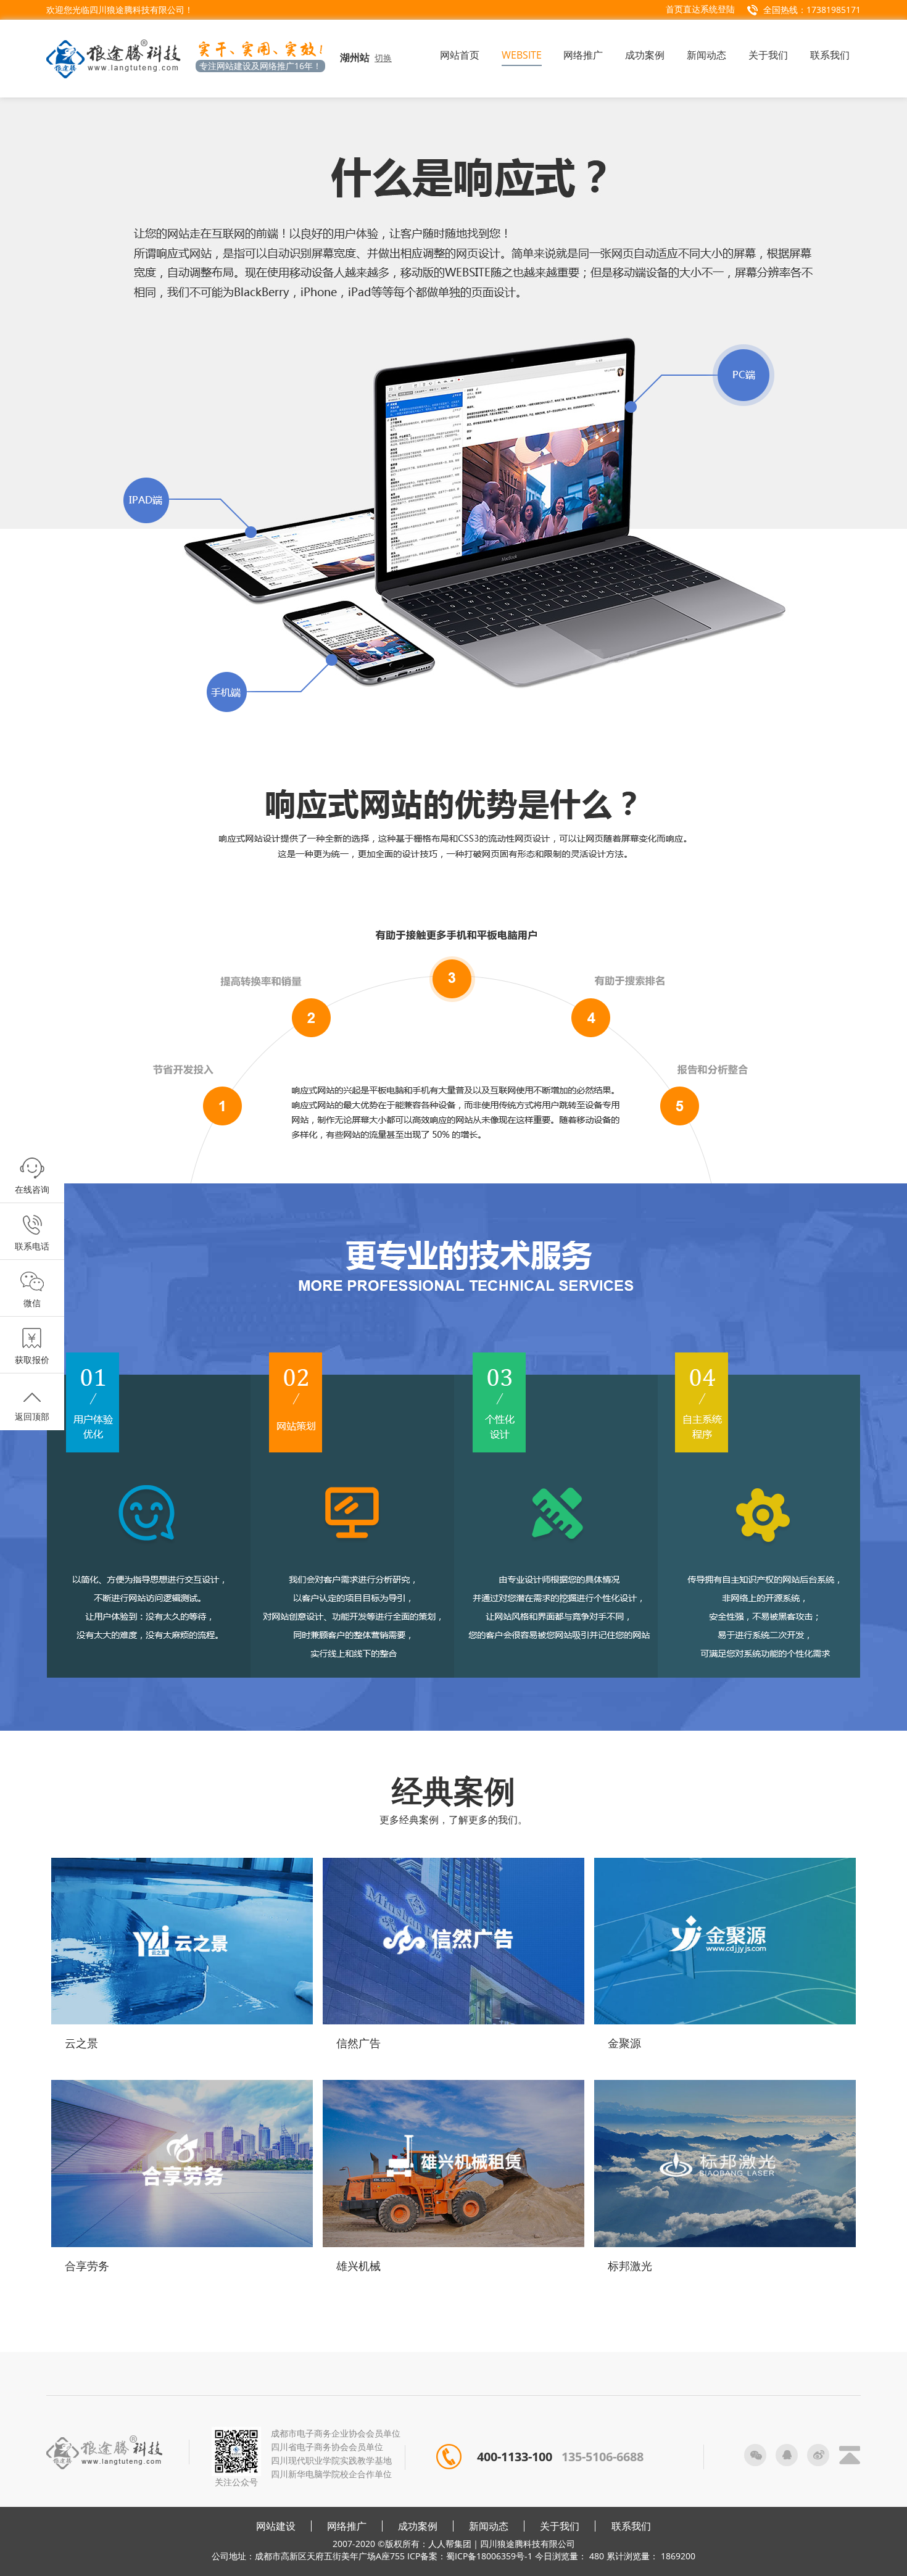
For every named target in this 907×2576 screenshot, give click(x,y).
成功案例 (418, 2526)
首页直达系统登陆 (700, 9)
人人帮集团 (450, 2544)
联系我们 (631, 2526)
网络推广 (347, 2526)
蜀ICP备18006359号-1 (489, 2556)
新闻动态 (489, 2526)
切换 (383, 58)
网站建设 (276, 2526)
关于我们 (560, 2526)
